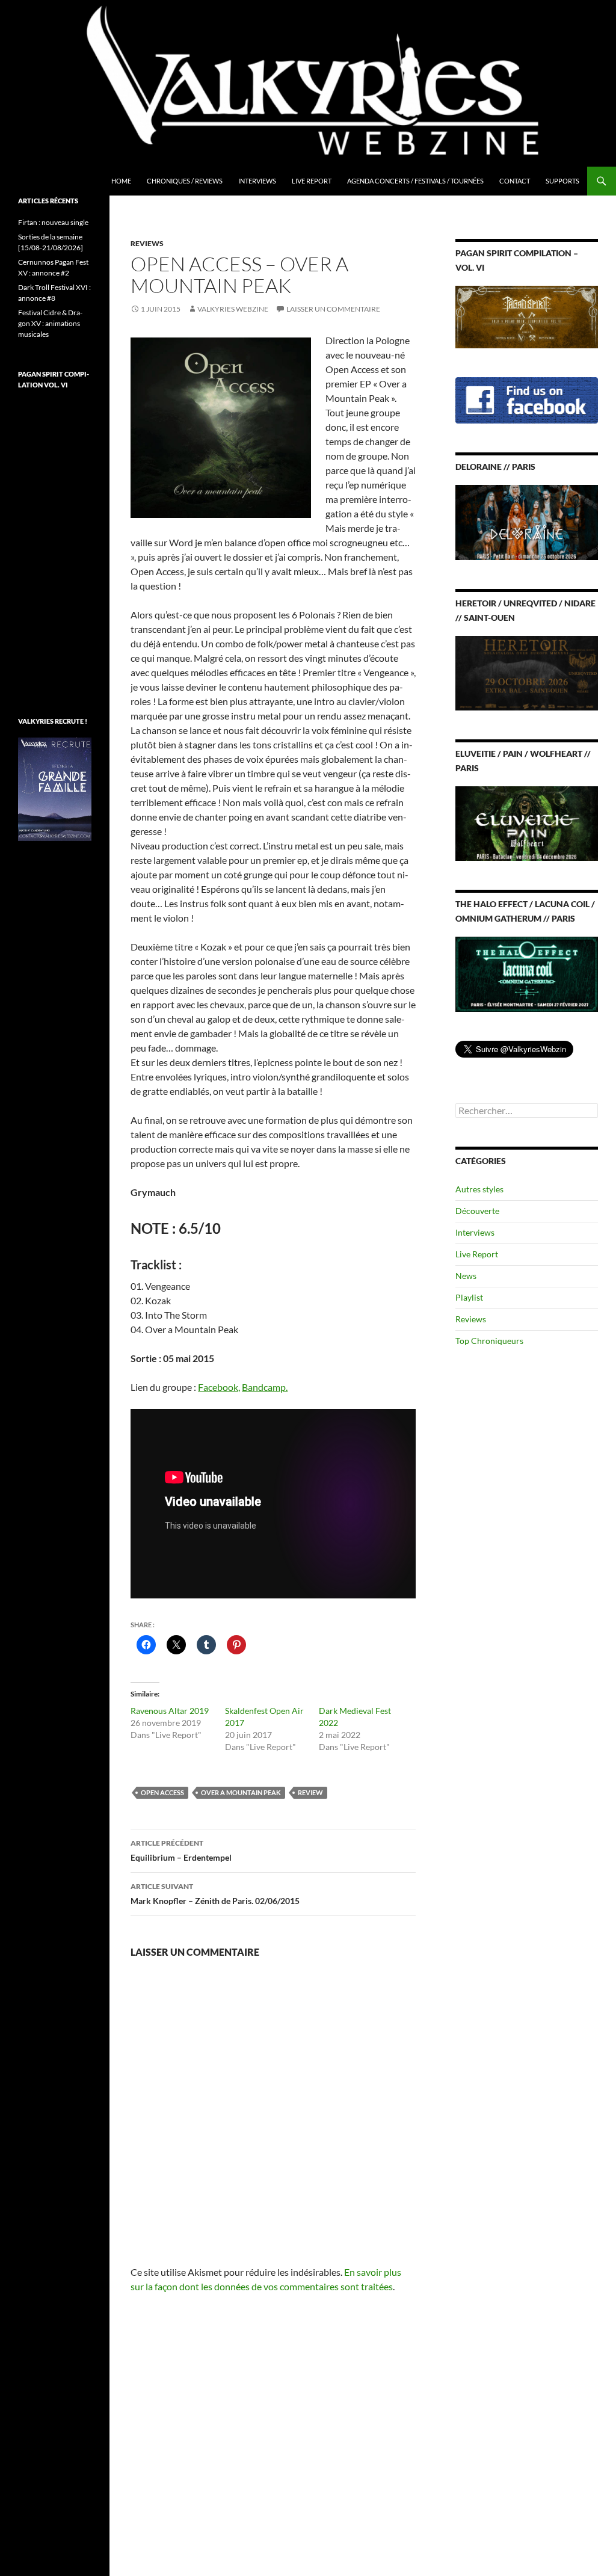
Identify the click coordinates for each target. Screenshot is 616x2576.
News (466, 1276)
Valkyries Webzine (233, 309)
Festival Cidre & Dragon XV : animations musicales (50, 323)
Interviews (257, 181)
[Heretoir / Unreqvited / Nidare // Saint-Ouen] (527, 672)
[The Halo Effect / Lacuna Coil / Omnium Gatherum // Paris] (527, 973)
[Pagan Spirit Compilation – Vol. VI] (527, 316)
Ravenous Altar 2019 (170, 1711)
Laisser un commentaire (333, 309)
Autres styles (479, 1189)
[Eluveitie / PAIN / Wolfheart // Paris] (527, 823)
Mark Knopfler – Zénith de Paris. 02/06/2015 (215, 1894)
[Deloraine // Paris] (527, 521)
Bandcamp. (265, 1387)
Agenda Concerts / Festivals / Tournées (415, 181)
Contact (515, 181)
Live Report (312, 181)
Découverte (477, 1211)
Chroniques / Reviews (185, 181)
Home (121, 181)
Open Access (162, 1792)
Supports (562, 181)
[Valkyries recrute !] (55, 788)
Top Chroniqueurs (489, 1341)
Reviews (147, 243)
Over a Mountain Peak (241, 1792)
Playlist (469, 1297)
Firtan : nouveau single (53, 222)
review (310, 1792)
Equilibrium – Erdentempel (181, 1850)
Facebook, (219, 1387)
